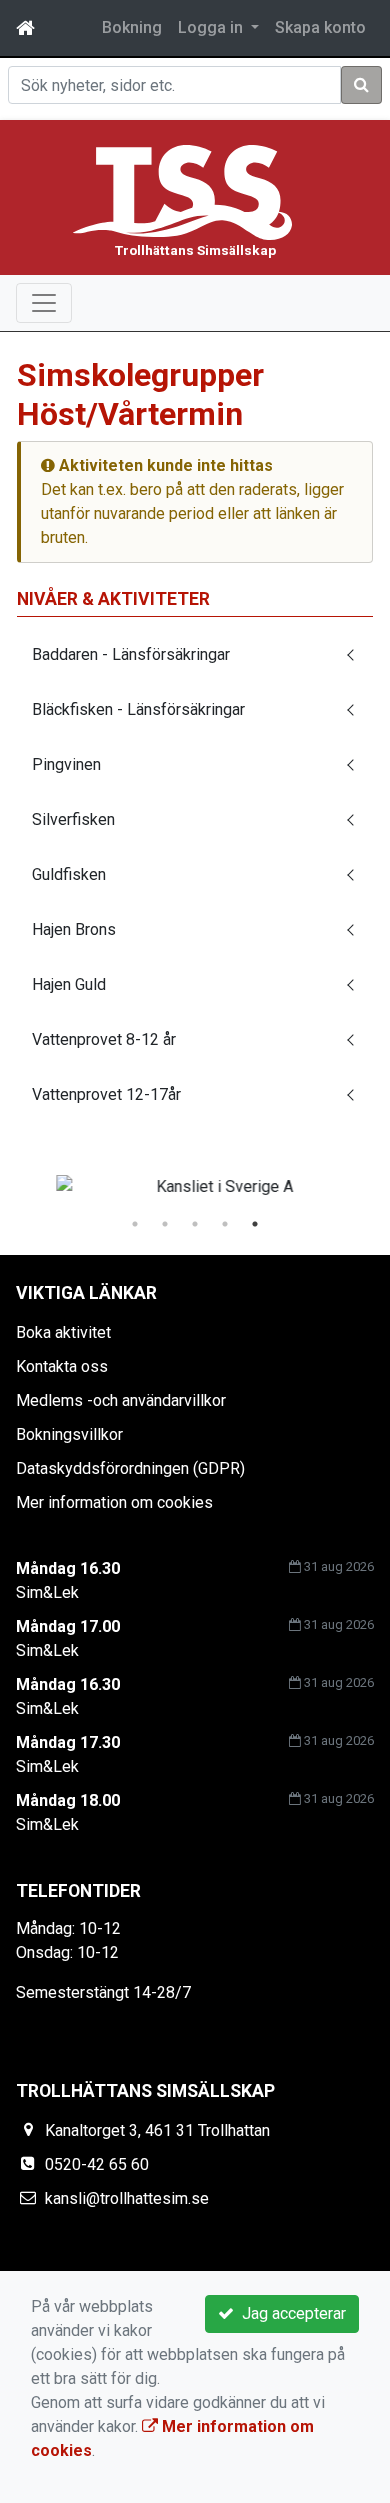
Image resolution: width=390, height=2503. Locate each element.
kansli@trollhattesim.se (127, 2198)
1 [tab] (135, 1224)
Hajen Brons (74, 929)
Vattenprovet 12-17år (106, 1094)
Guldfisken (69, 874)
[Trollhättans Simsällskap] (182, 191)
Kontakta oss (62, 1366)
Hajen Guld (69, 984)
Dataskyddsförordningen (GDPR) (130, 1468)
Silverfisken (73, 819)
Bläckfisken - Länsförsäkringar (138, 709)
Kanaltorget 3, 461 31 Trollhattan (157, 2130)
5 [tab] (255, 1224)
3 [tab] (195, 1224)
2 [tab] (165, 1224)
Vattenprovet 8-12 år (104, 1039)
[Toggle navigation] (44, 303)
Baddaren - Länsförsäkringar (131, 654)
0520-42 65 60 (97, 2164)
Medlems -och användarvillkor (121, 1400)
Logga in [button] (212, 27)
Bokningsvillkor (69, 1434)
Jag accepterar (290, 2313)
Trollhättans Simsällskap (195, 250)
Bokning (132, 27)
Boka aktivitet (63, 1332)
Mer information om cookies (114, 1502)
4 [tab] (225, 1224)
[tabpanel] (195, 1187)
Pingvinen (66, 764)
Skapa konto (320, 27)
